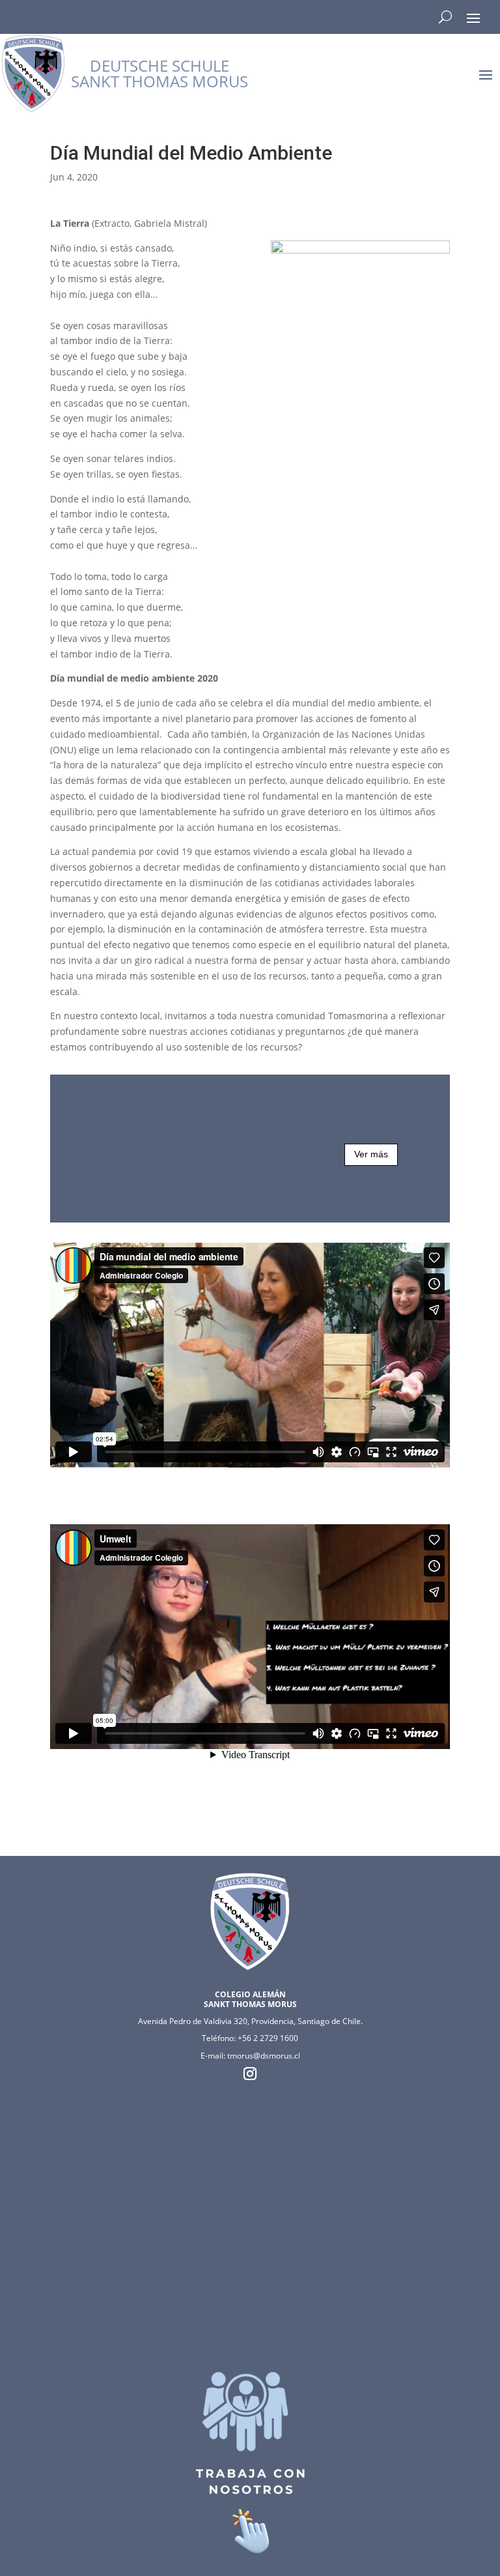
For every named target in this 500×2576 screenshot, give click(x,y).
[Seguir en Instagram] (250, 2074)
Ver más (371, 1154)
